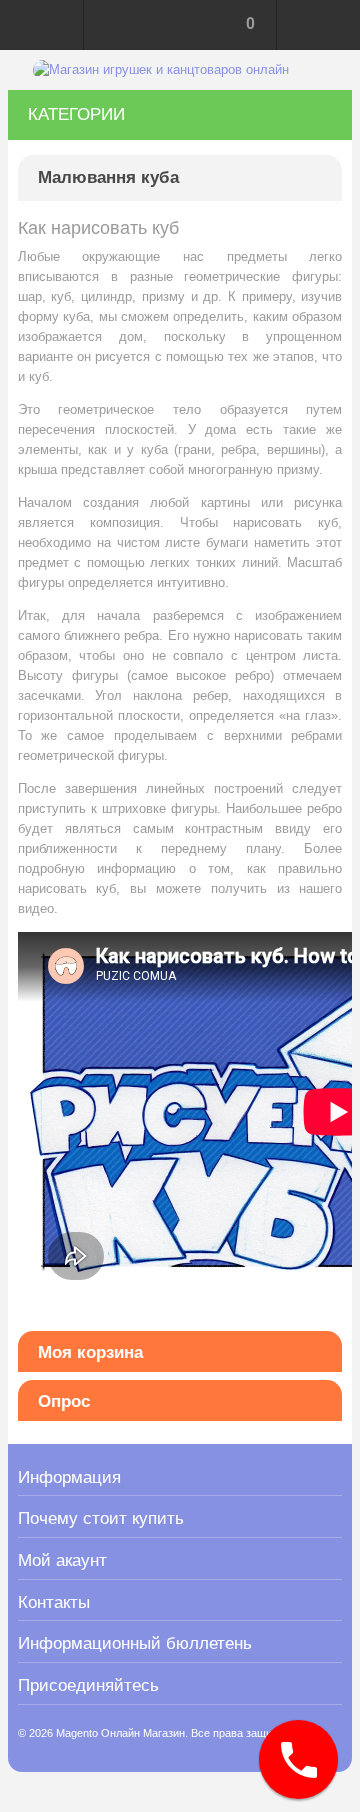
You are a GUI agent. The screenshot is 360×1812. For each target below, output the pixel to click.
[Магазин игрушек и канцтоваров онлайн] (161, 70)
